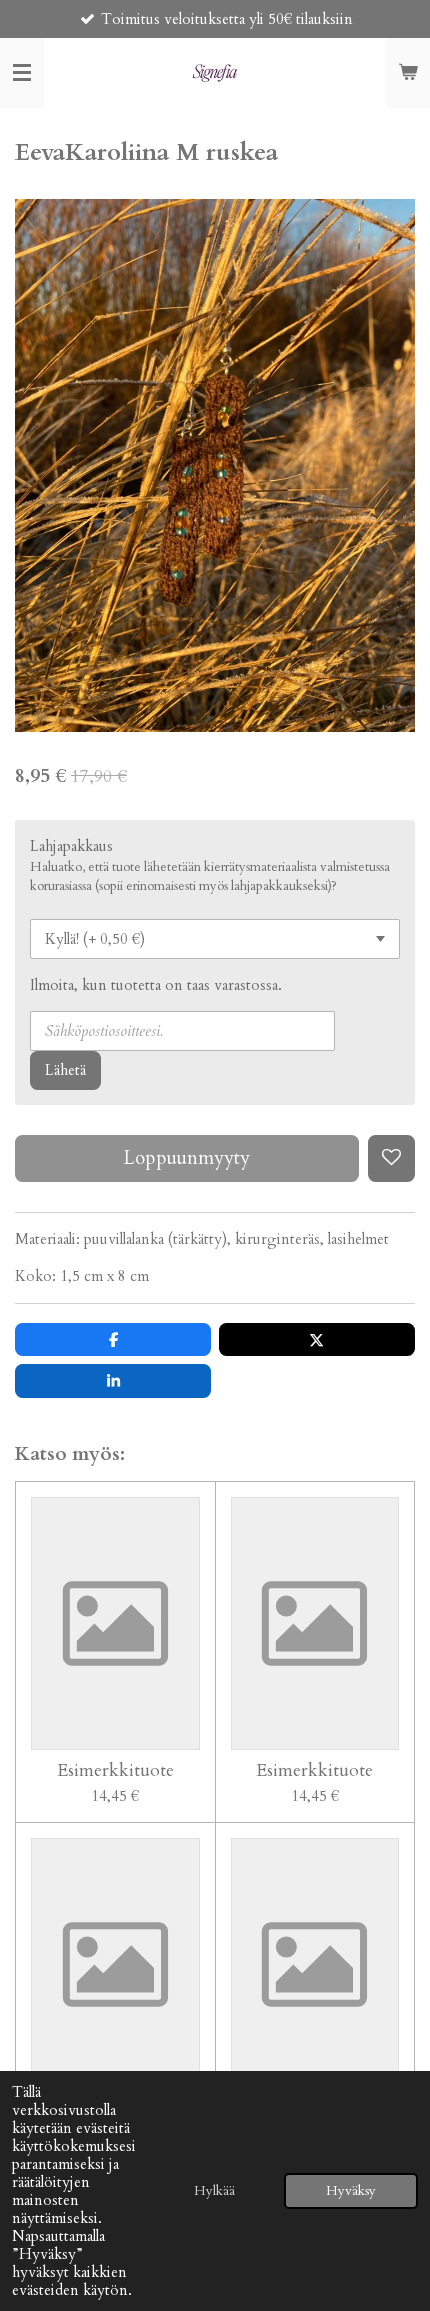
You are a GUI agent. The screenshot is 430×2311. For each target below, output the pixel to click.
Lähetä (65, 1070)
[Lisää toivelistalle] (391, 1158)
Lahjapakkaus (71, 846)
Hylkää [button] (214, 2191)
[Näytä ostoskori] (408, 73)
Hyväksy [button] (351, 2191)
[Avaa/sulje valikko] (22, 73)
